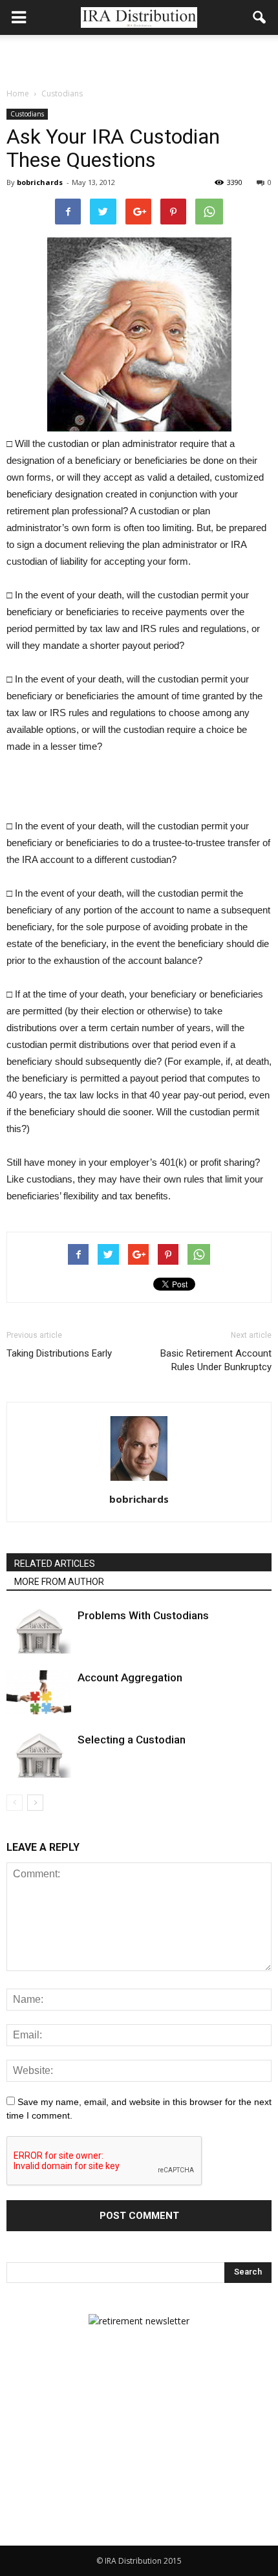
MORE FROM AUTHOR (59, 1582)
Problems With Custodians (143, 1615)
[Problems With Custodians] (39, 1631)
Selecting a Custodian (132, 1740)
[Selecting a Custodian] (39, 1755)
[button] (260, 17)
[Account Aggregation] (39, 1693)
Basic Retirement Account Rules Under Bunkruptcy (216, 1360)
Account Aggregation (130, 1677)
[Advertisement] (139, 58)
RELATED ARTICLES (55, 1564)
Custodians (27, 114)
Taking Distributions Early (59, 1353)
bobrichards (40, 182)
